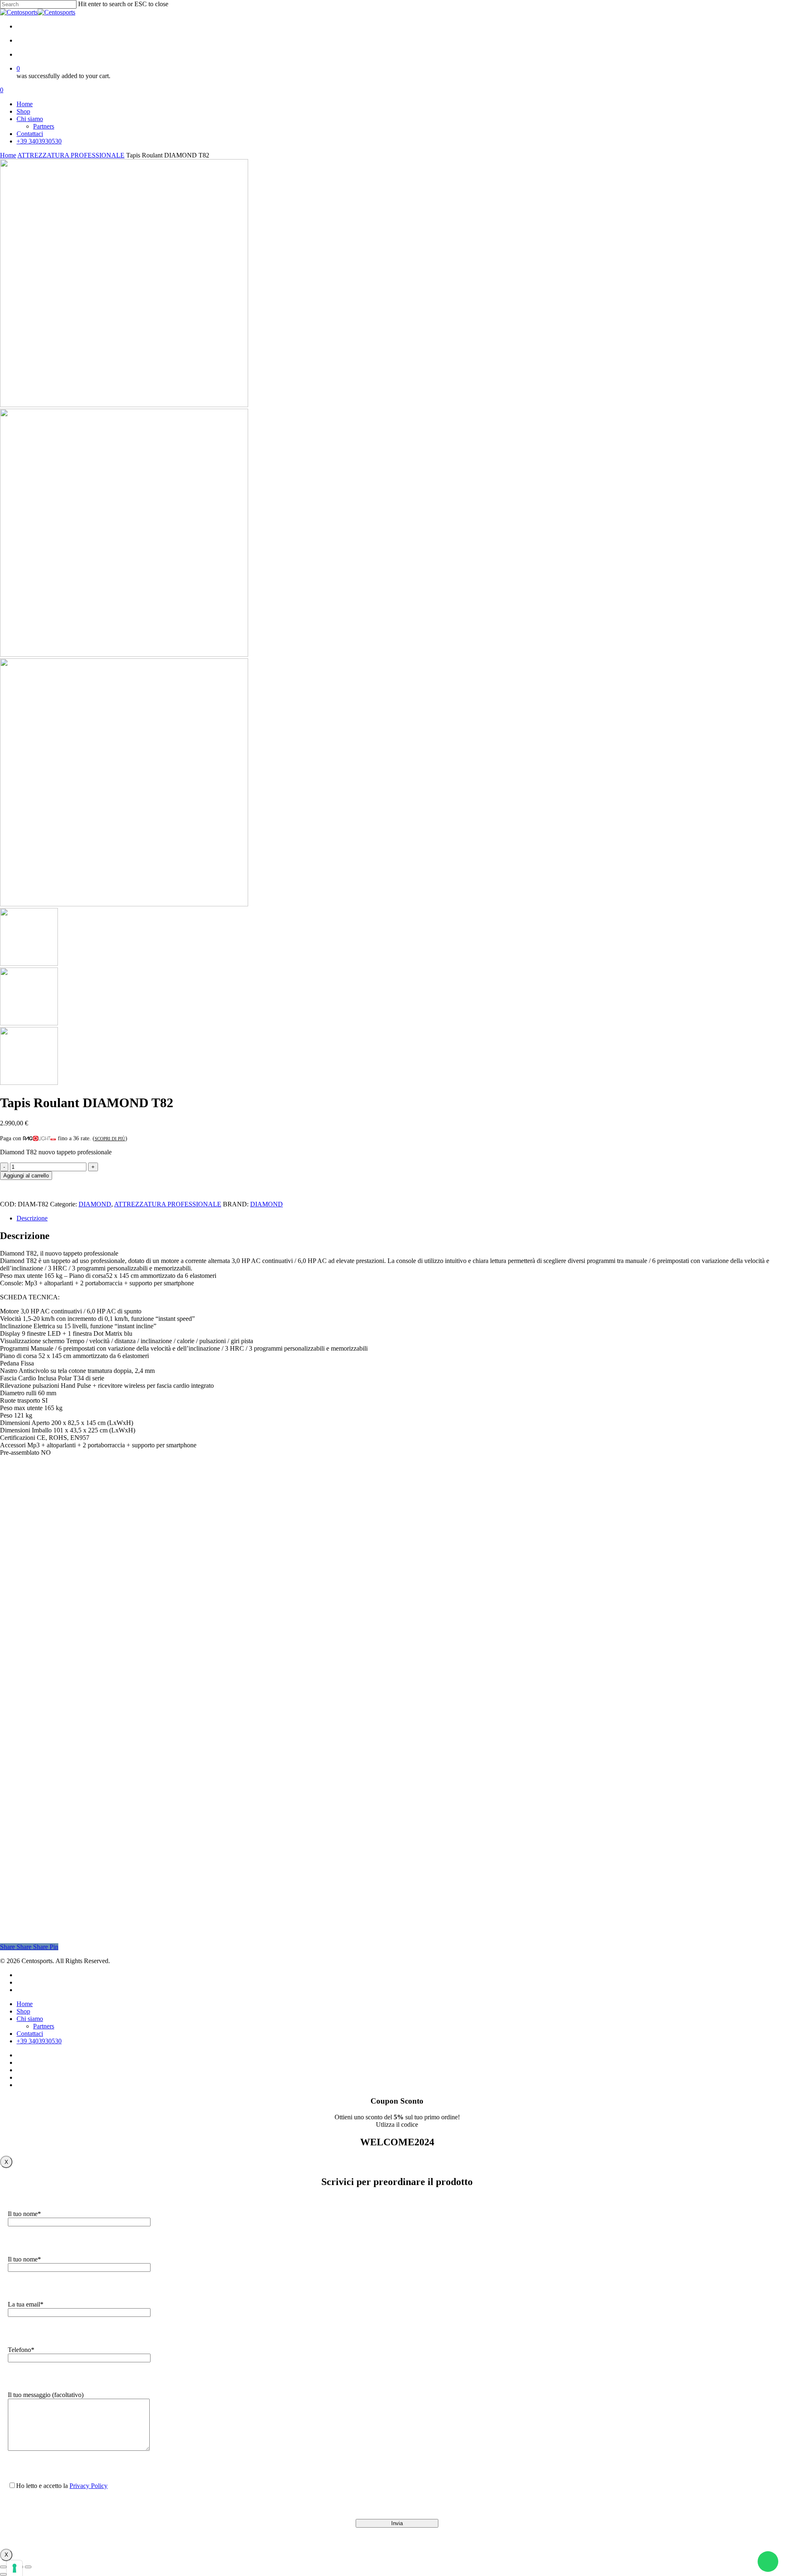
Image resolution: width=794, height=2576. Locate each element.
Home (8, 155)
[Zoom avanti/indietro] (3, 2567)
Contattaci (177, 1830)
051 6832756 (173, 1744)
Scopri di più (110, 1139)
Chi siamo (30, 2019)
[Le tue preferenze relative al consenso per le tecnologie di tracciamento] (14, 2568)
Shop (171, 1820)
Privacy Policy (183, 1862)
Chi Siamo (178, 1800)
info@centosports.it (171, 1752)
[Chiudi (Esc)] (28, 2567)
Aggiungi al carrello (26, 1176)
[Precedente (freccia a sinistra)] (3, 2574)
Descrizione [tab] (32, 1218)
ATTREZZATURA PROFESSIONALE (71, 155)
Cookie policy (182, 1872)
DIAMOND (95, 1204)
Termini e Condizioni (190, 1881)
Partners (175, 1810)
